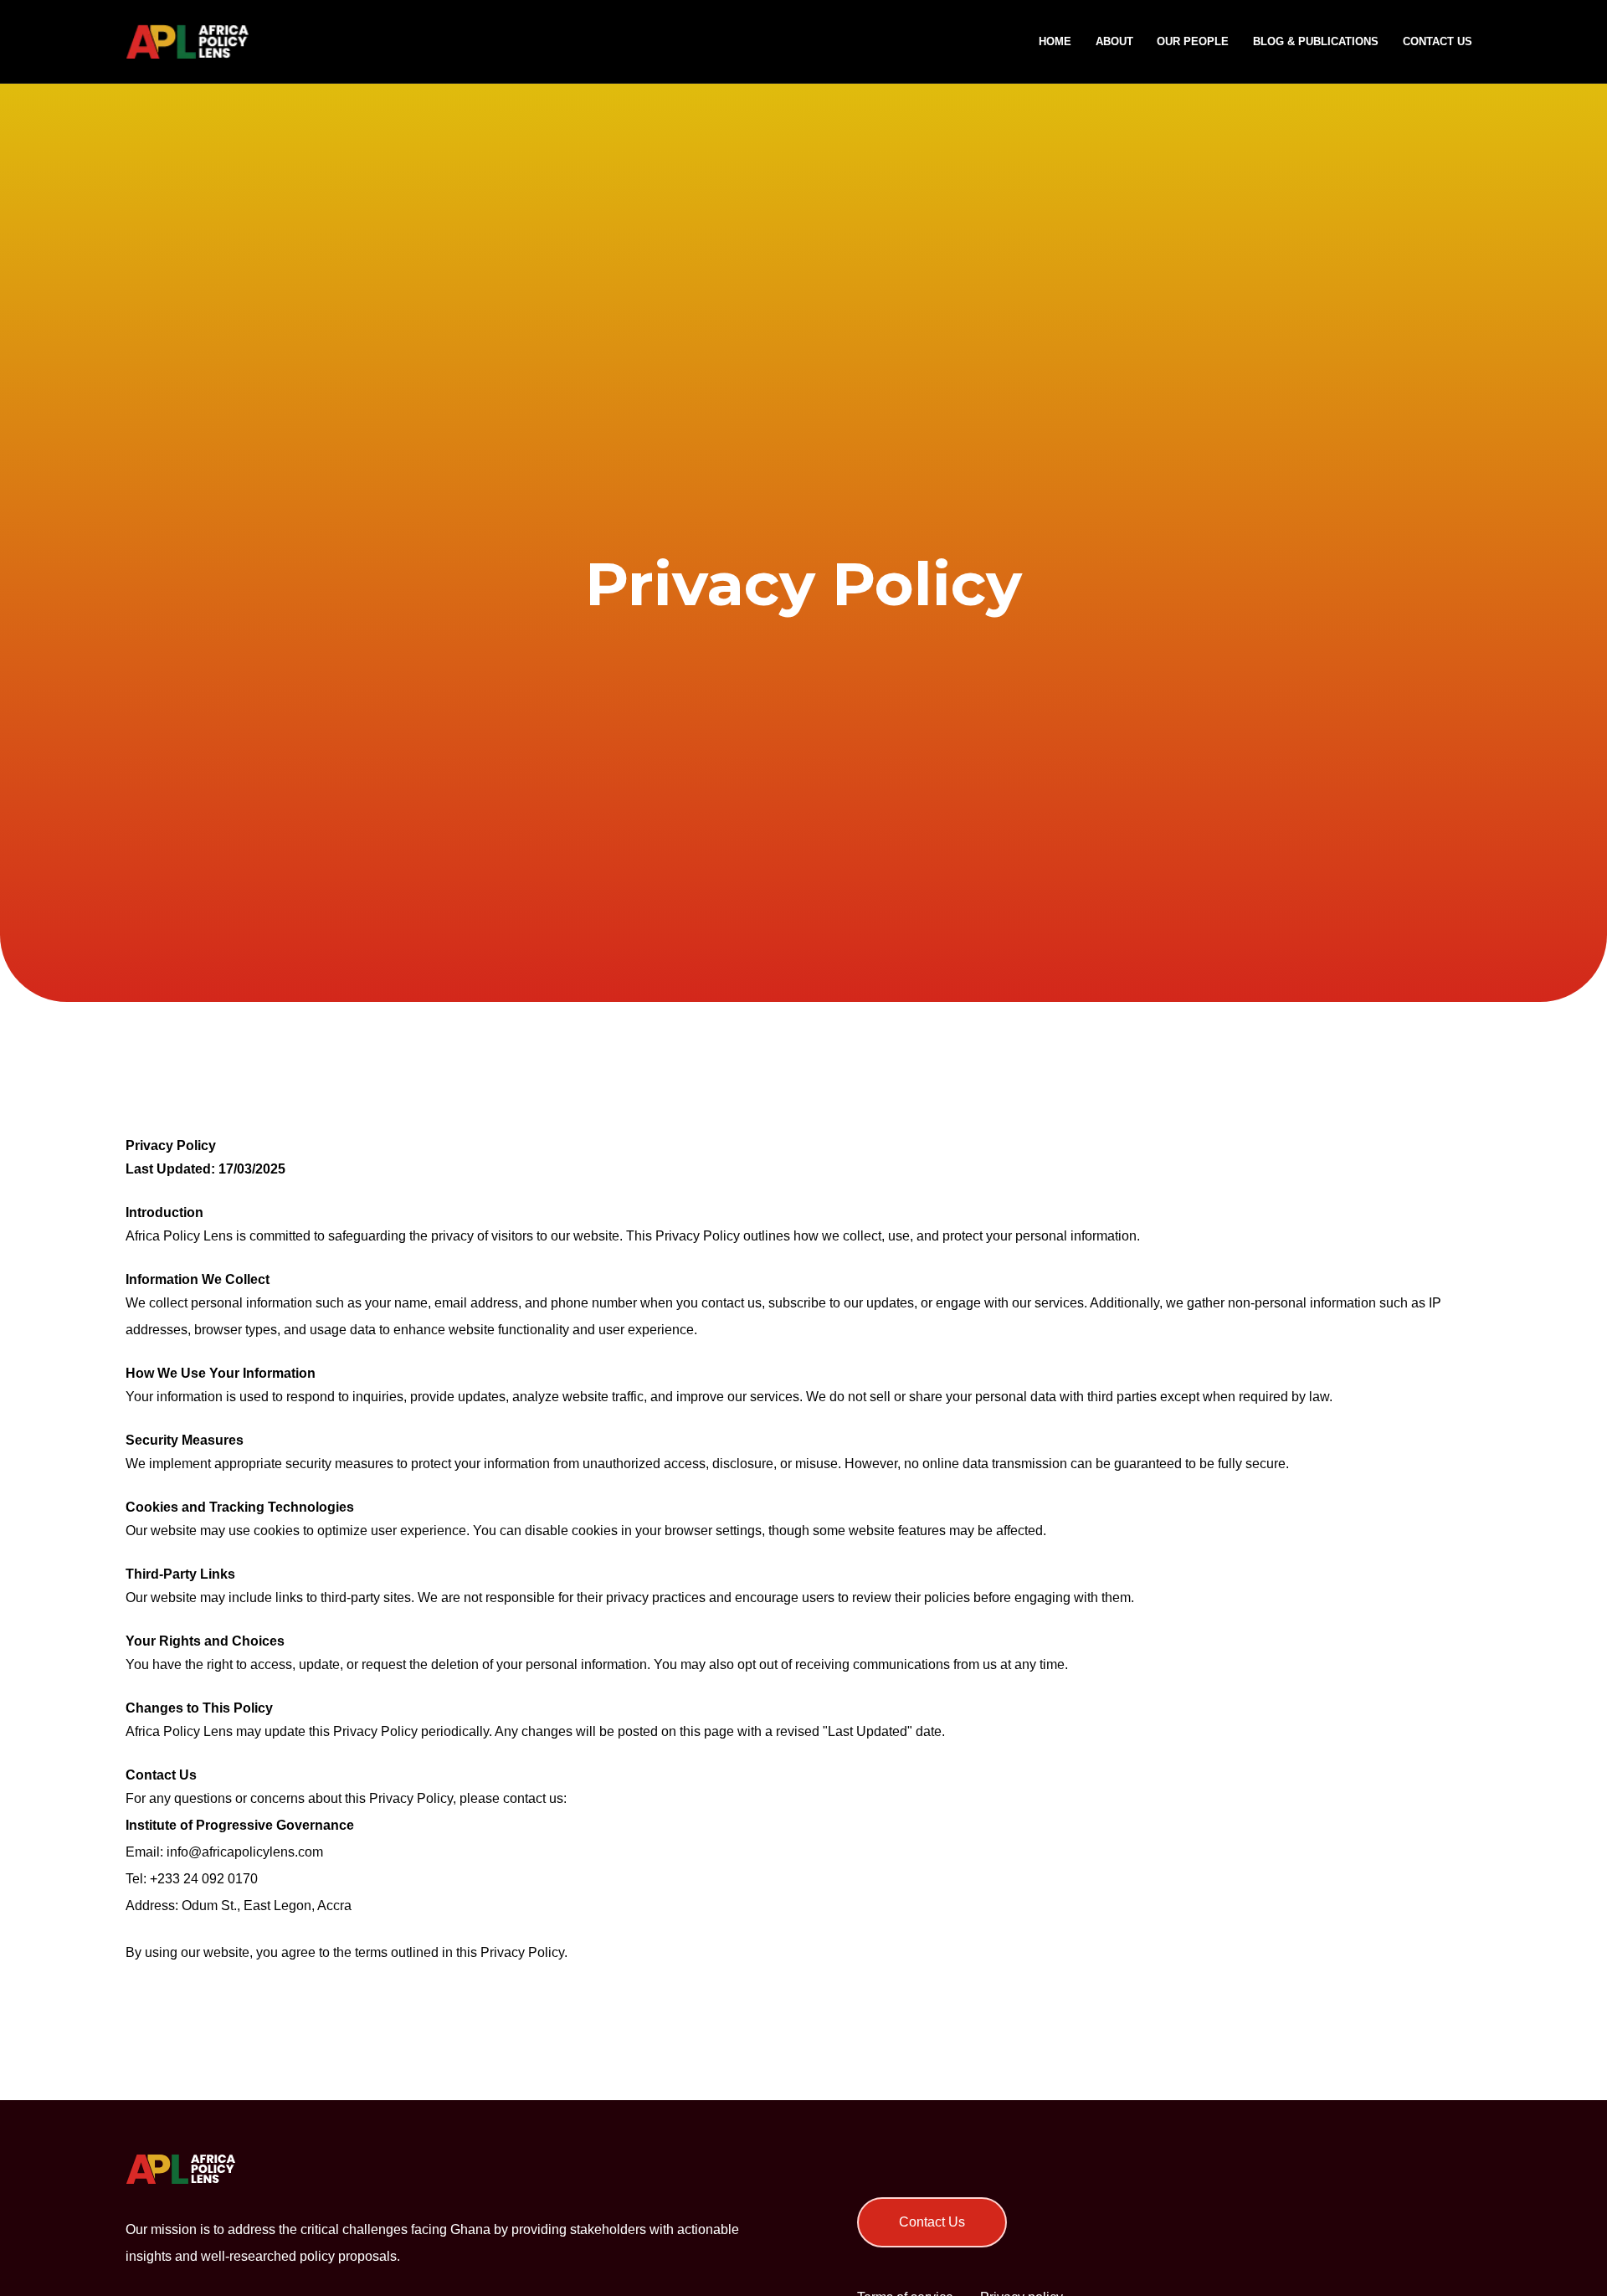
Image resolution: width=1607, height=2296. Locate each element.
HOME (1055, 41)
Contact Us (932, 2222)
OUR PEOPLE (1193, 41)
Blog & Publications (1316, 41)
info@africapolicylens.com (245, 1852)
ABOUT (1114, 41)
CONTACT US (1438, 41)
